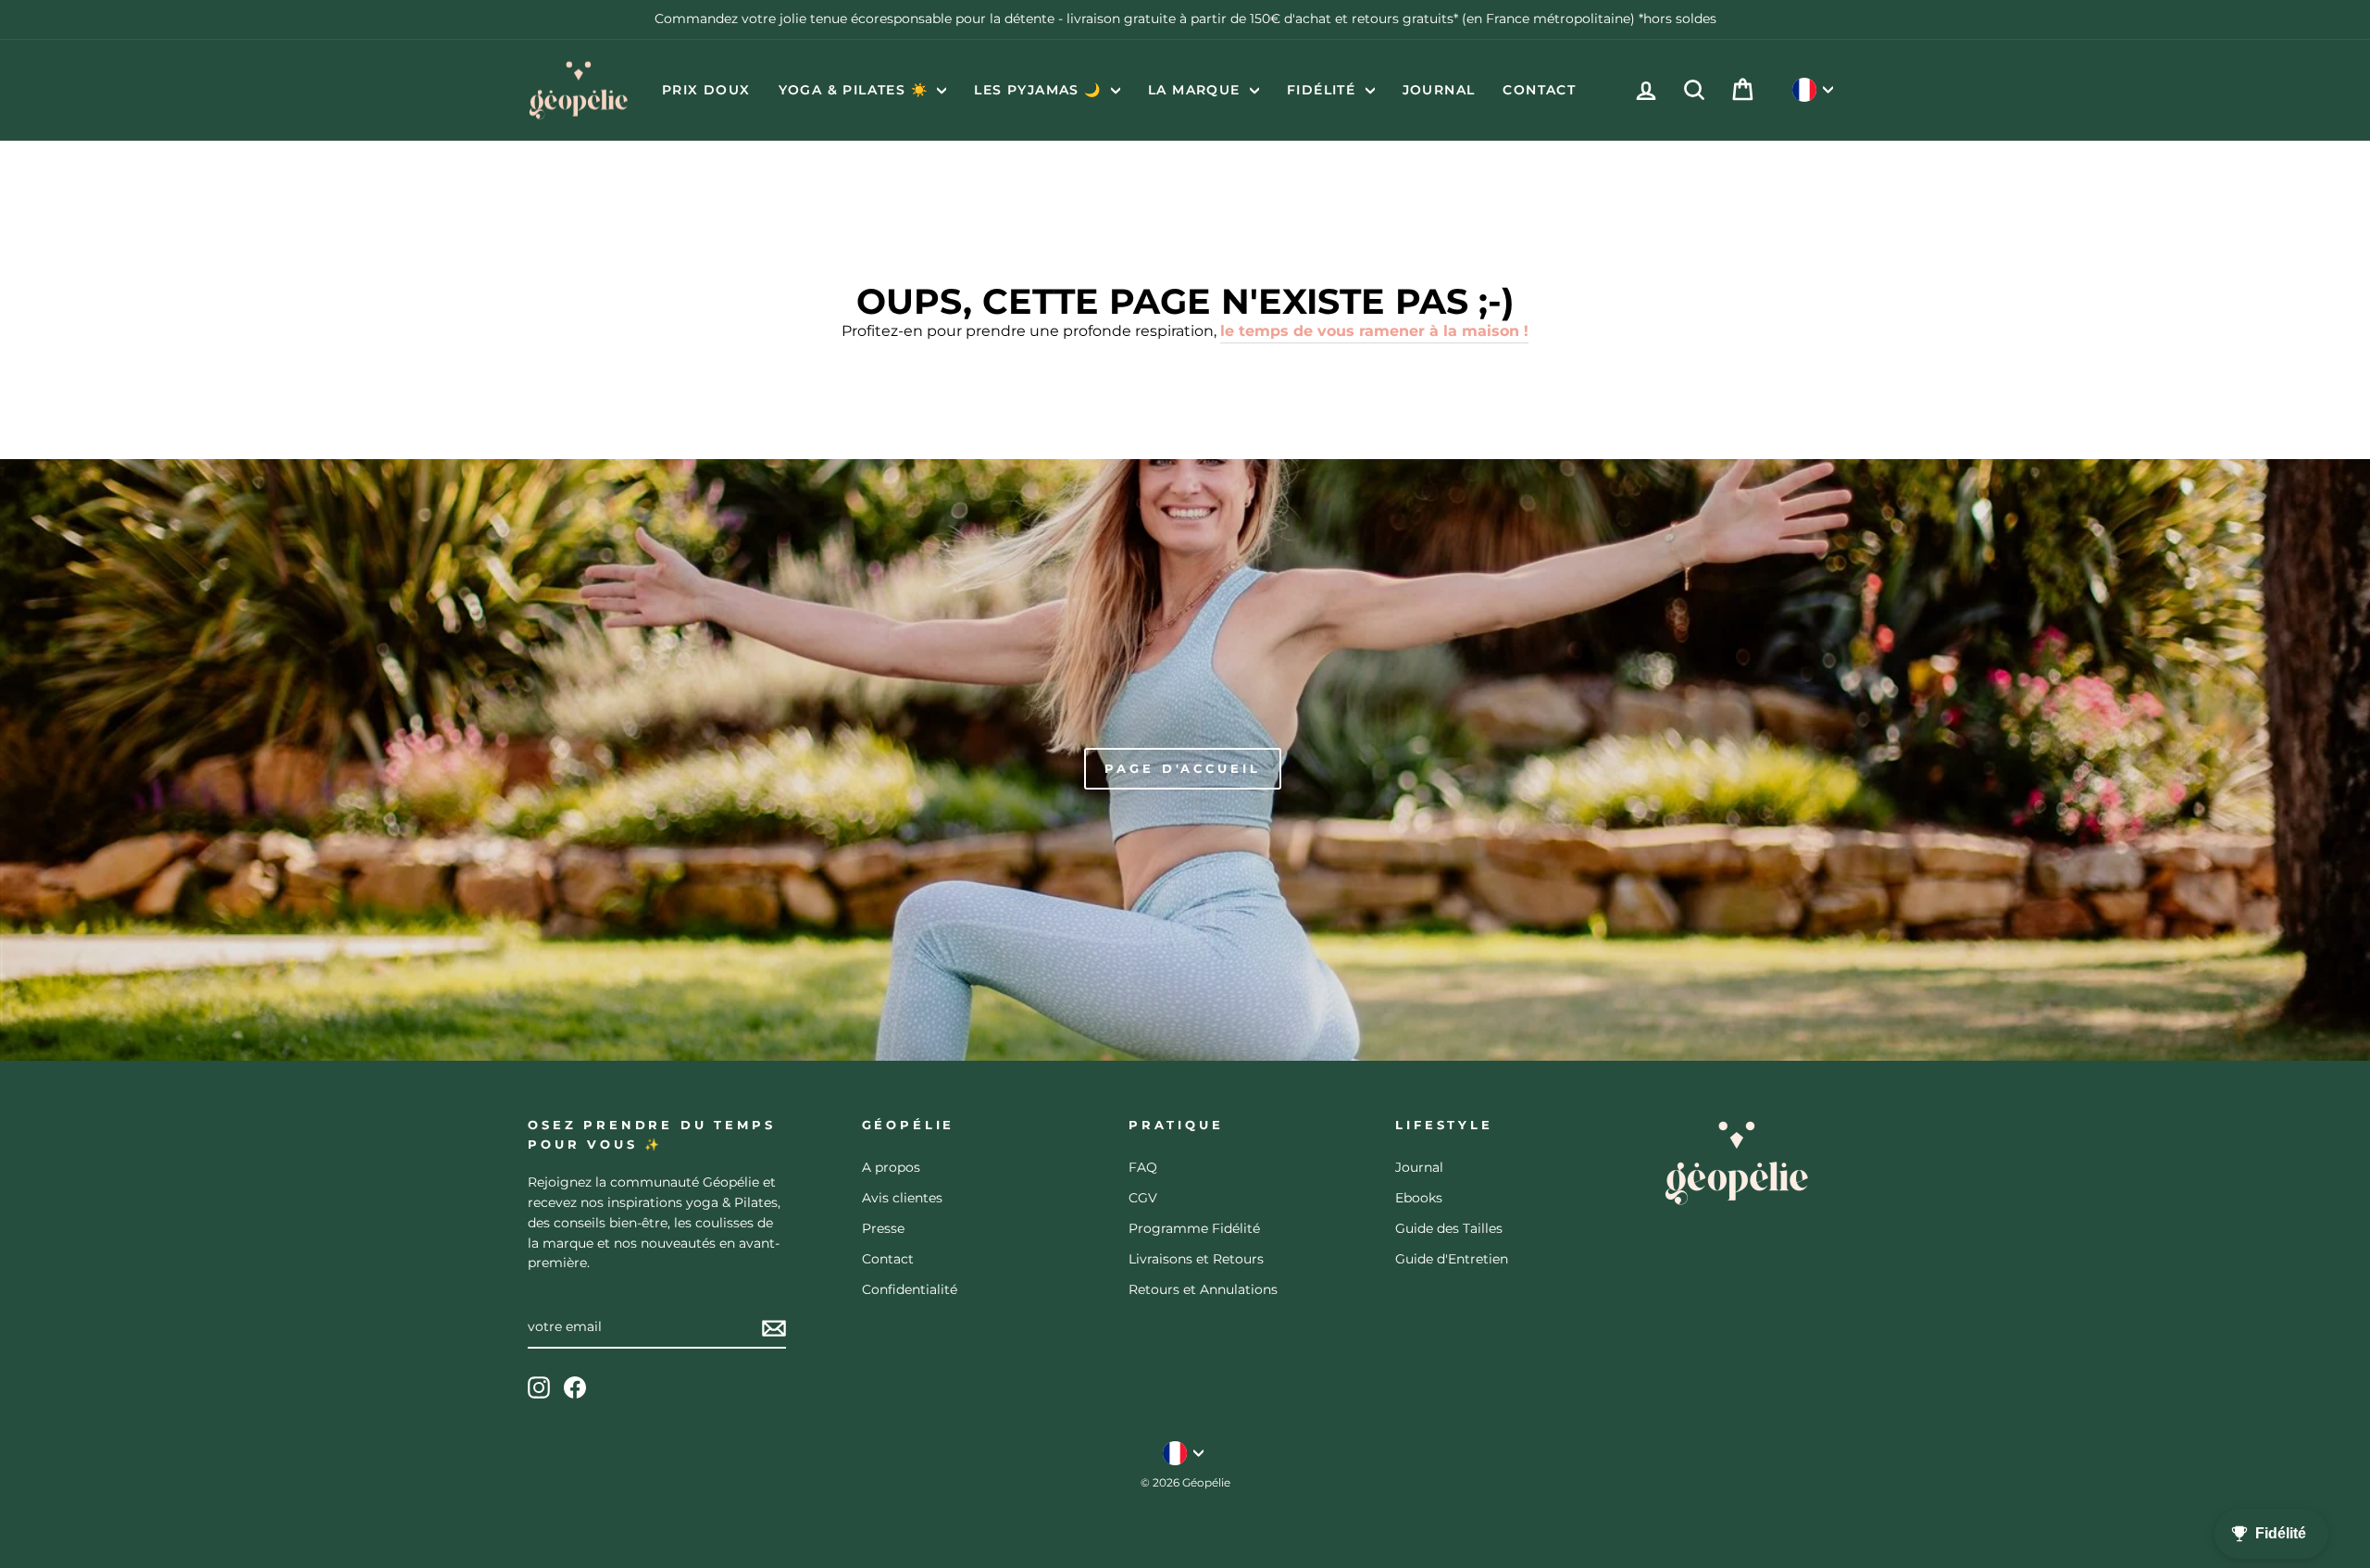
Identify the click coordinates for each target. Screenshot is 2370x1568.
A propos (891, 1167)
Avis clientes (902, 1198)
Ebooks (1419, 1198)
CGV (1143, 1198)
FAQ (1143, 1167)
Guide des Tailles (1449, 1228)
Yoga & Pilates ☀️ (856, 90)
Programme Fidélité (1194, 1228)
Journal (1439, 90)
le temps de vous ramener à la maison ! (1374, 331)
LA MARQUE (1197, 90)
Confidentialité (910, 1289)
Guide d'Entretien (1452, 1259)
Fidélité (1324, 90)
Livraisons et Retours (1196, 1259)
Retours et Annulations (1203, 1289)
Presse (883, 1228)
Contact (1539, 90)
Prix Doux (706, 90)
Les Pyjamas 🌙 (1040, 90)
